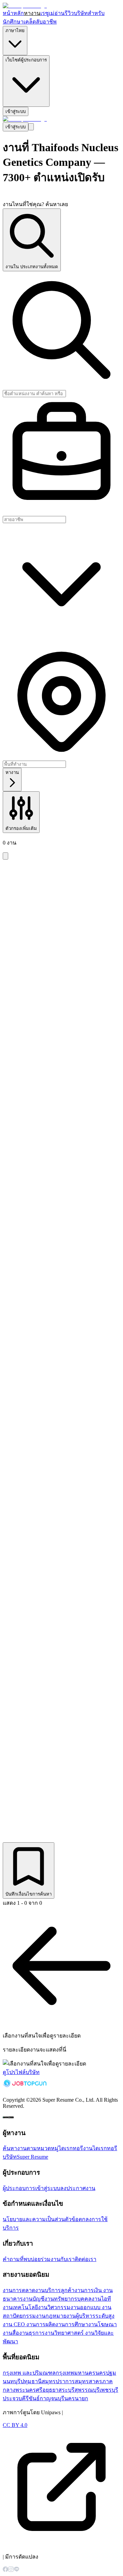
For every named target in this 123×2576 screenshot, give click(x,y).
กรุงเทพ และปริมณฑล (29, 2373)
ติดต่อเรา (86, 2259)
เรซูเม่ (47, 13)
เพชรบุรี (109, 2390)
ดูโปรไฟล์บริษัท (21, 2072)
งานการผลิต (41, 2324)
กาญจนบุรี (52, 2398)
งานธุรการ (32, 2333)
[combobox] (61, 520)
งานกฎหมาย (51, 2316)
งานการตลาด (19, 2290)
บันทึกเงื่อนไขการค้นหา (29, 1894)
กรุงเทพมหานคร (76, 2373)
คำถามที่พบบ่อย (22, 2259)
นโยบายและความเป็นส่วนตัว (37, 2219)
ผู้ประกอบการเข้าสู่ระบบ (31, 2188)
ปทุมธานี (31, 2381)
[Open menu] (31, 127)
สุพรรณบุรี (87, 2390)
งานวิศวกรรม (54, 2307)
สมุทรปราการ (58, 2381)
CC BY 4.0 (15, 2425)
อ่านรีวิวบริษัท (71, 13)
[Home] (25, 6)
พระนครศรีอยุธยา (37, 2390)
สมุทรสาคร (88, 2381)
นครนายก (76, 2398)
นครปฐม (106, 2373)
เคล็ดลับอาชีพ (40, 22)
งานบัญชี (34, 2299)
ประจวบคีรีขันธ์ (21, 2398)
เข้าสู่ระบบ (16, 111)
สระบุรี (66, 2390)
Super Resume (32, 2157)
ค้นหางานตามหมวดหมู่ (31, 2148)
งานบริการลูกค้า (55, 2290)
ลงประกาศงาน (78, 2188)
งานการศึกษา (72, 2324)
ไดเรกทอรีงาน (76, 2148)
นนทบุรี (12, 2381)
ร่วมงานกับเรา (58, 2259)
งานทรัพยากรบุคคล (68, 2299)
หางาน (32, 13)
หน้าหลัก (13, 13)
